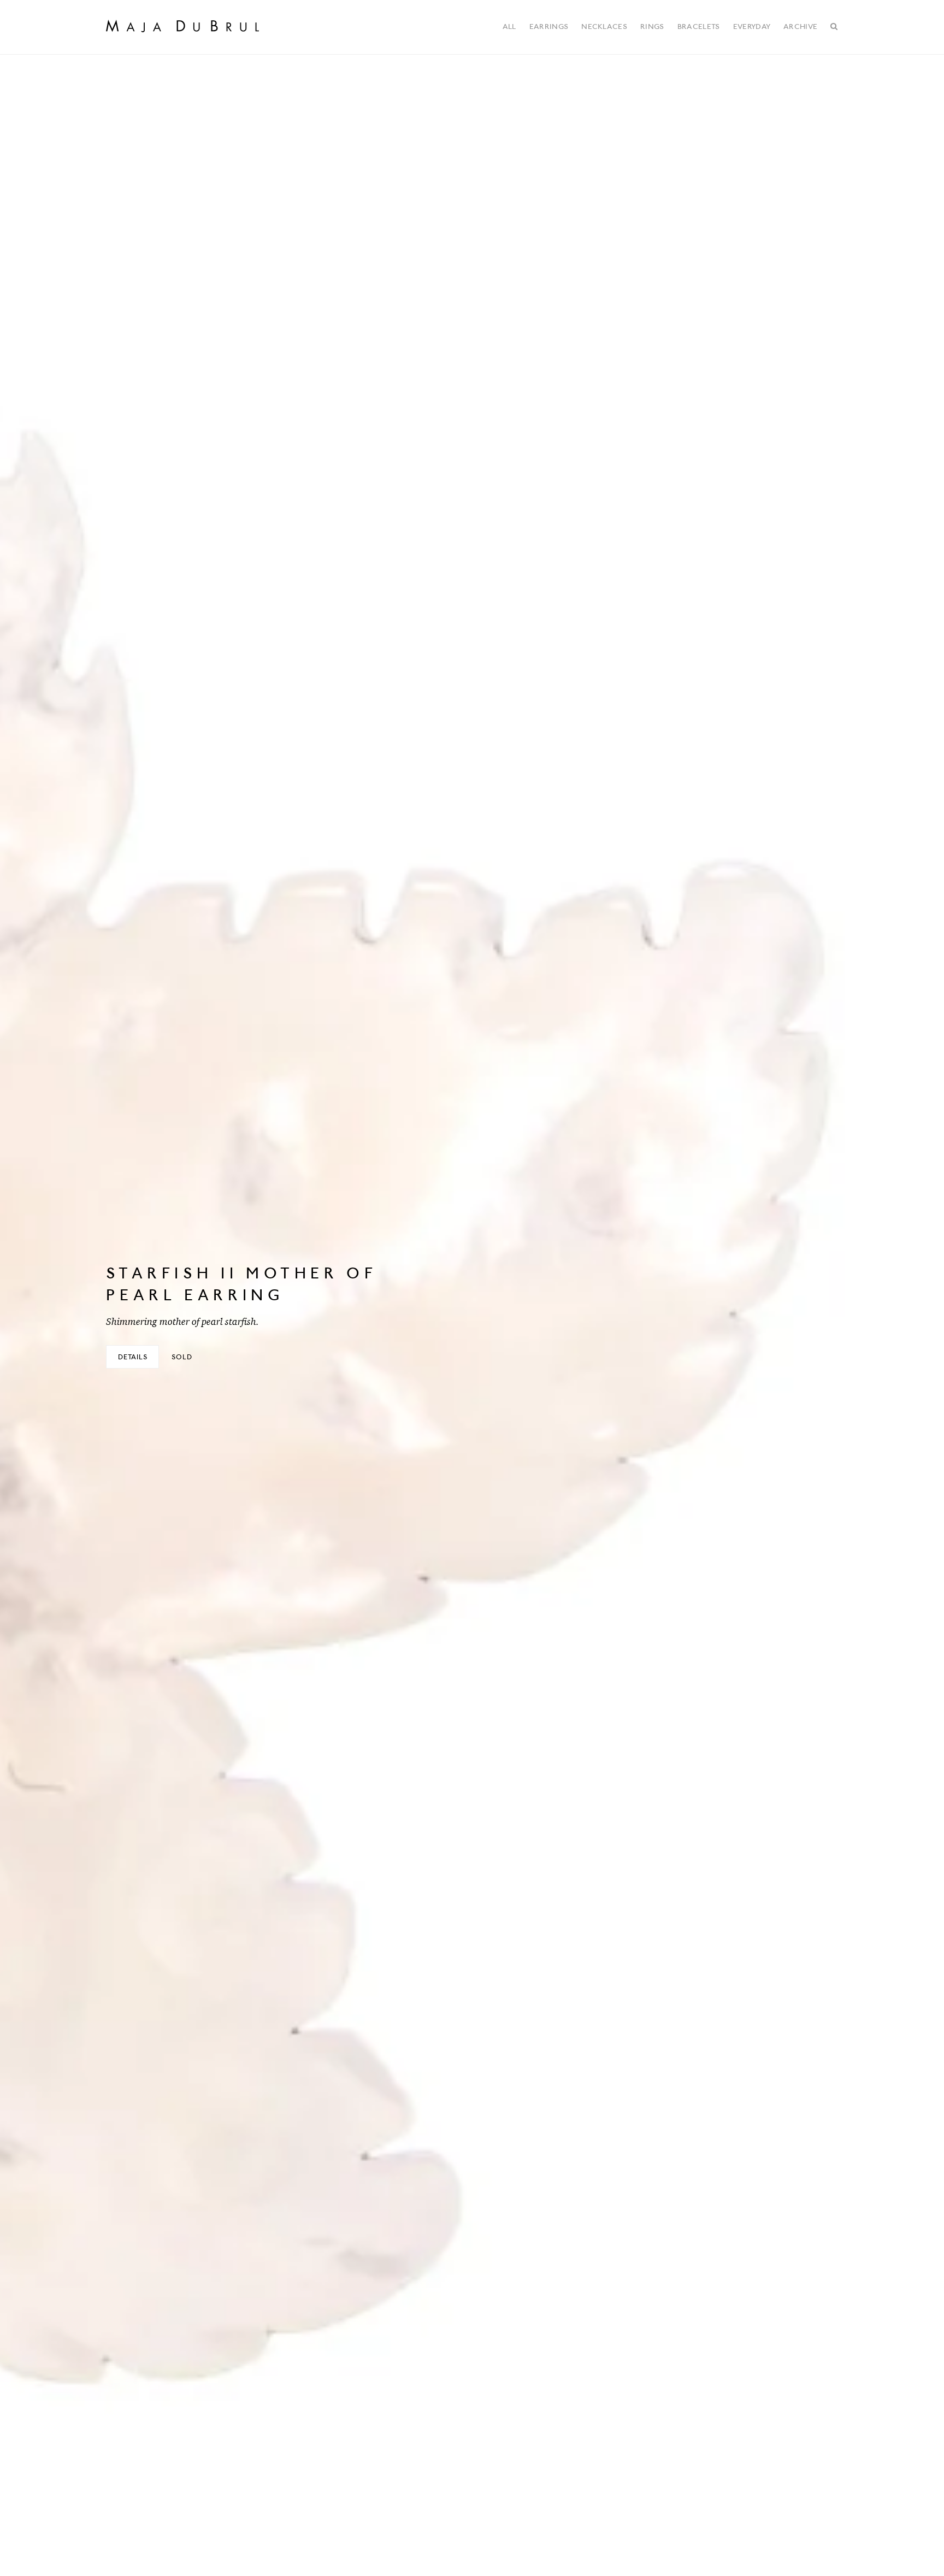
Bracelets (699, 26)
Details (133, 1357)
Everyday (752, 26)
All (509, 26)
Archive (800, 26)
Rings (652, 26)
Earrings (549, 26)
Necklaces (604, 26)
